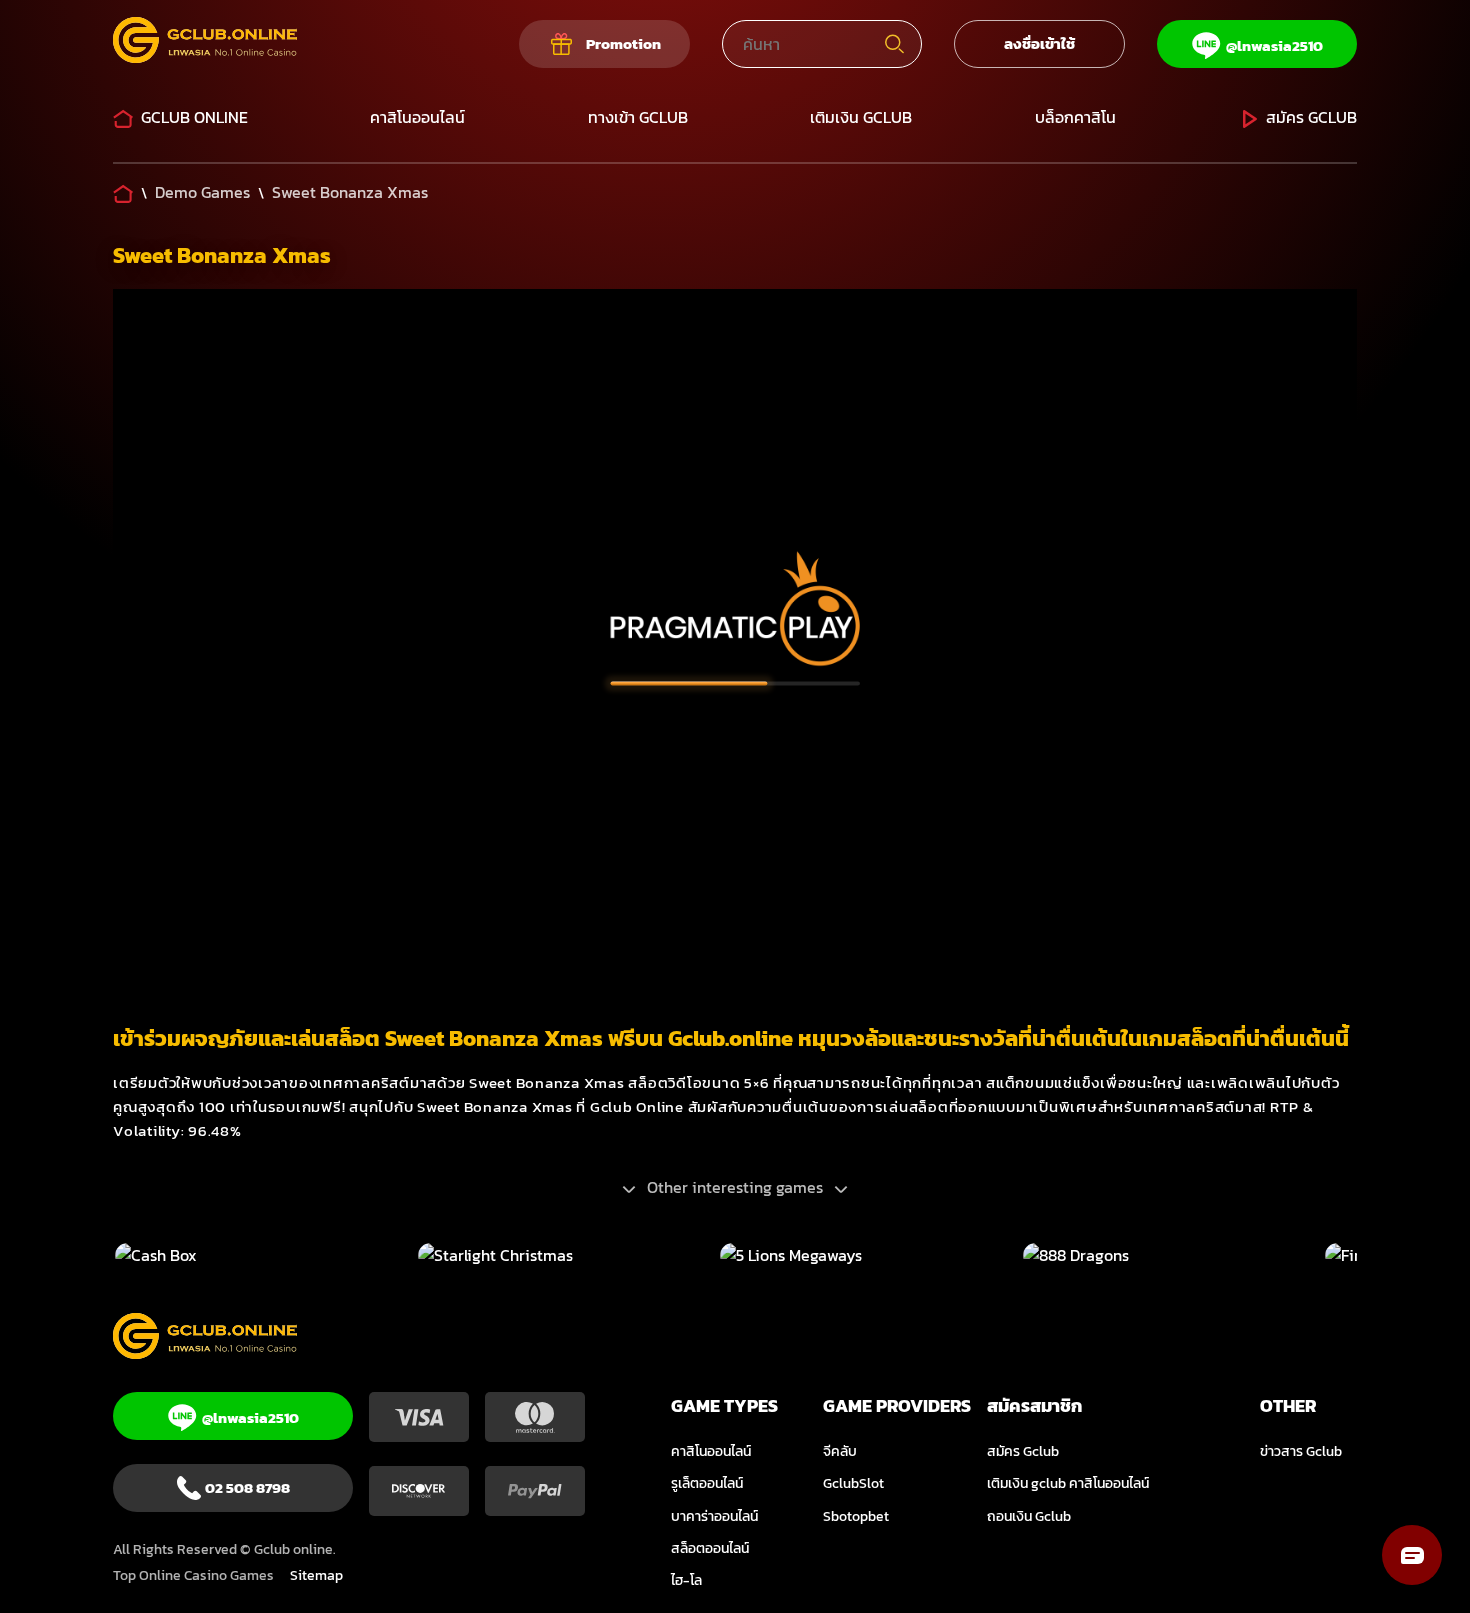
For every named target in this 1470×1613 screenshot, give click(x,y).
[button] (1412, 1555)
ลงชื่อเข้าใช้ (1039, 43)
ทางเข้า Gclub (638, 117)
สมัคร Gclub (1311, 117)
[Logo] (205, 44)
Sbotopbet (856, 1516)
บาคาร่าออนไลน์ (714, 1516)
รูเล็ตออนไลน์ (707, 1483)
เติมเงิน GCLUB (861, 117)
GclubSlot (853, 1483)
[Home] (123, 192)
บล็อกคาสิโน (1075, 117)
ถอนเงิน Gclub (1029, 1516)
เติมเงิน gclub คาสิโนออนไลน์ (1068, 1483)
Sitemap (316, 1575)
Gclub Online (194, 117)
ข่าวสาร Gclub (1301, 1451)
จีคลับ (840, 1451)
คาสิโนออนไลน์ (417, 117)
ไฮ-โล (686, 1580)
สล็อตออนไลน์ (710, 1548)
